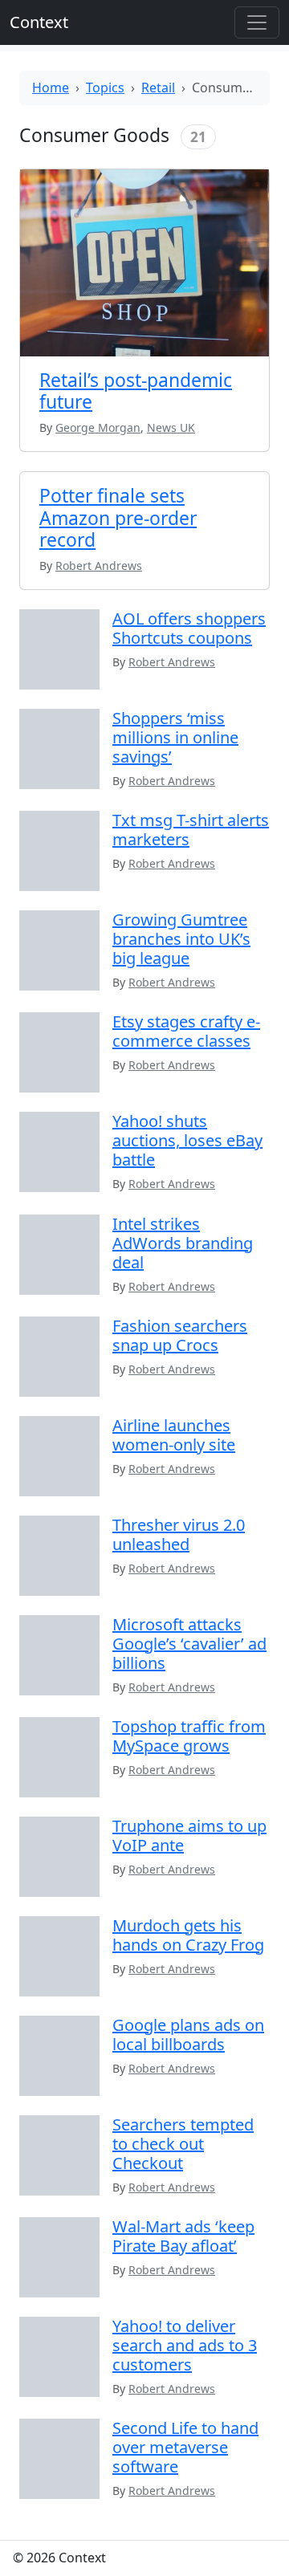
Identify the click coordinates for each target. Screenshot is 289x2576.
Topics (105, 87)
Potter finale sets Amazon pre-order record (118, 517)
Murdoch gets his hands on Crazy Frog (188, 1935)
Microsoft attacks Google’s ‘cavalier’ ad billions (189, 1644)
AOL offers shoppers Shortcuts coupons (189, 628)
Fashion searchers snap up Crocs (180, 1335)
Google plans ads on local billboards (188, 2035)
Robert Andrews (172, 662)
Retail (158, 87)
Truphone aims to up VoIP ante (189, 1835)
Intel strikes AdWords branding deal (183, 1243)
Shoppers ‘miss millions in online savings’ (175, 737)
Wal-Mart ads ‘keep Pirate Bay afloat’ (183, 2236)
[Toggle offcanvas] (257, 22)
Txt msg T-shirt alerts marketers (191, 830)
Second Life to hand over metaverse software (185, 2447)
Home (51, 87)
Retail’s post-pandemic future (136, 391)
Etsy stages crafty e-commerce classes (186, 1031)
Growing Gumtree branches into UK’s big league (181, 939)
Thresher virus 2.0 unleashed (179, 1534)
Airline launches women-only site (174, 1435)
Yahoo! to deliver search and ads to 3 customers (185, 2345)
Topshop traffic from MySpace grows (189, 1736)
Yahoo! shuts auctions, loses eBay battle (187, 1140)
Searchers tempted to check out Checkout (183, 2144)
